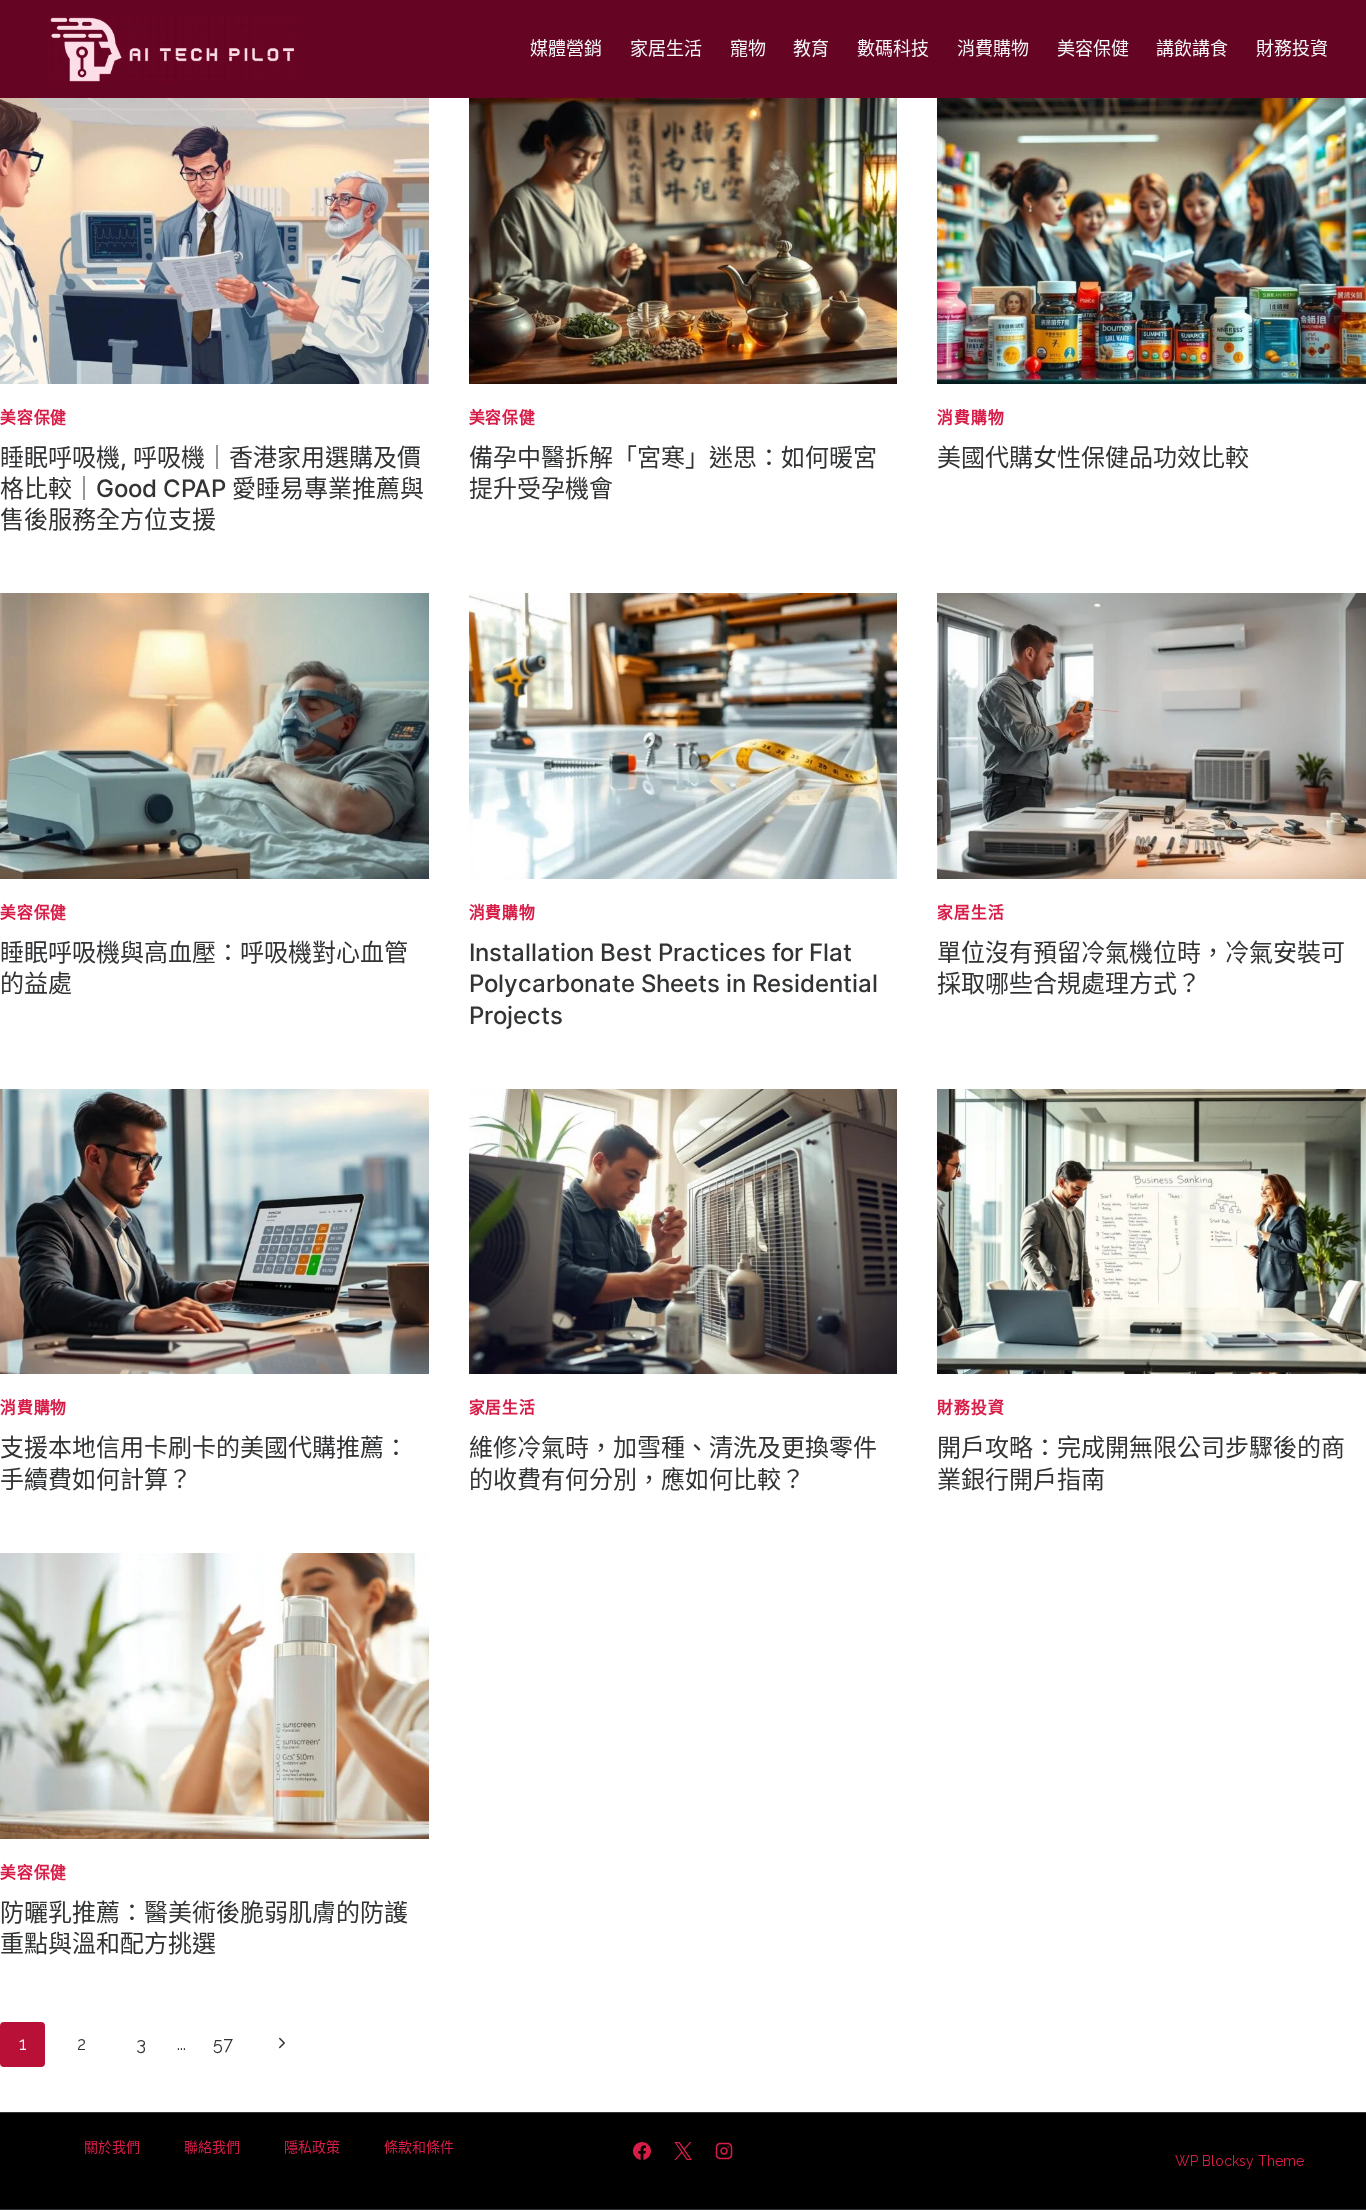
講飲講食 (1192, 48)
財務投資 (1292, 48)
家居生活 (666, 48)
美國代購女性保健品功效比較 (1093, 457)
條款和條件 (419, 2147)
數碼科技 (893, 48)
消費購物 (993, 48)
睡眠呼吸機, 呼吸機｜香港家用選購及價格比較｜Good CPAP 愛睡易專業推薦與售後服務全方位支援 (212, 488)
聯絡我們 (212, 2147)
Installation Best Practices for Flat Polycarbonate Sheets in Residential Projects (673, 983)
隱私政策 (312, 2147)
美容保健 (1093, 48)
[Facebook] (642, 2151)
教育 (811, 48)
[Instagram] (724, 2151)
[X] (683, 2151)
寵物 (748, 48)
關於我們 (112, 2147)
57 (223, 2043)
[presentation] (214, 241)
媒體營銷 (566, 48)
